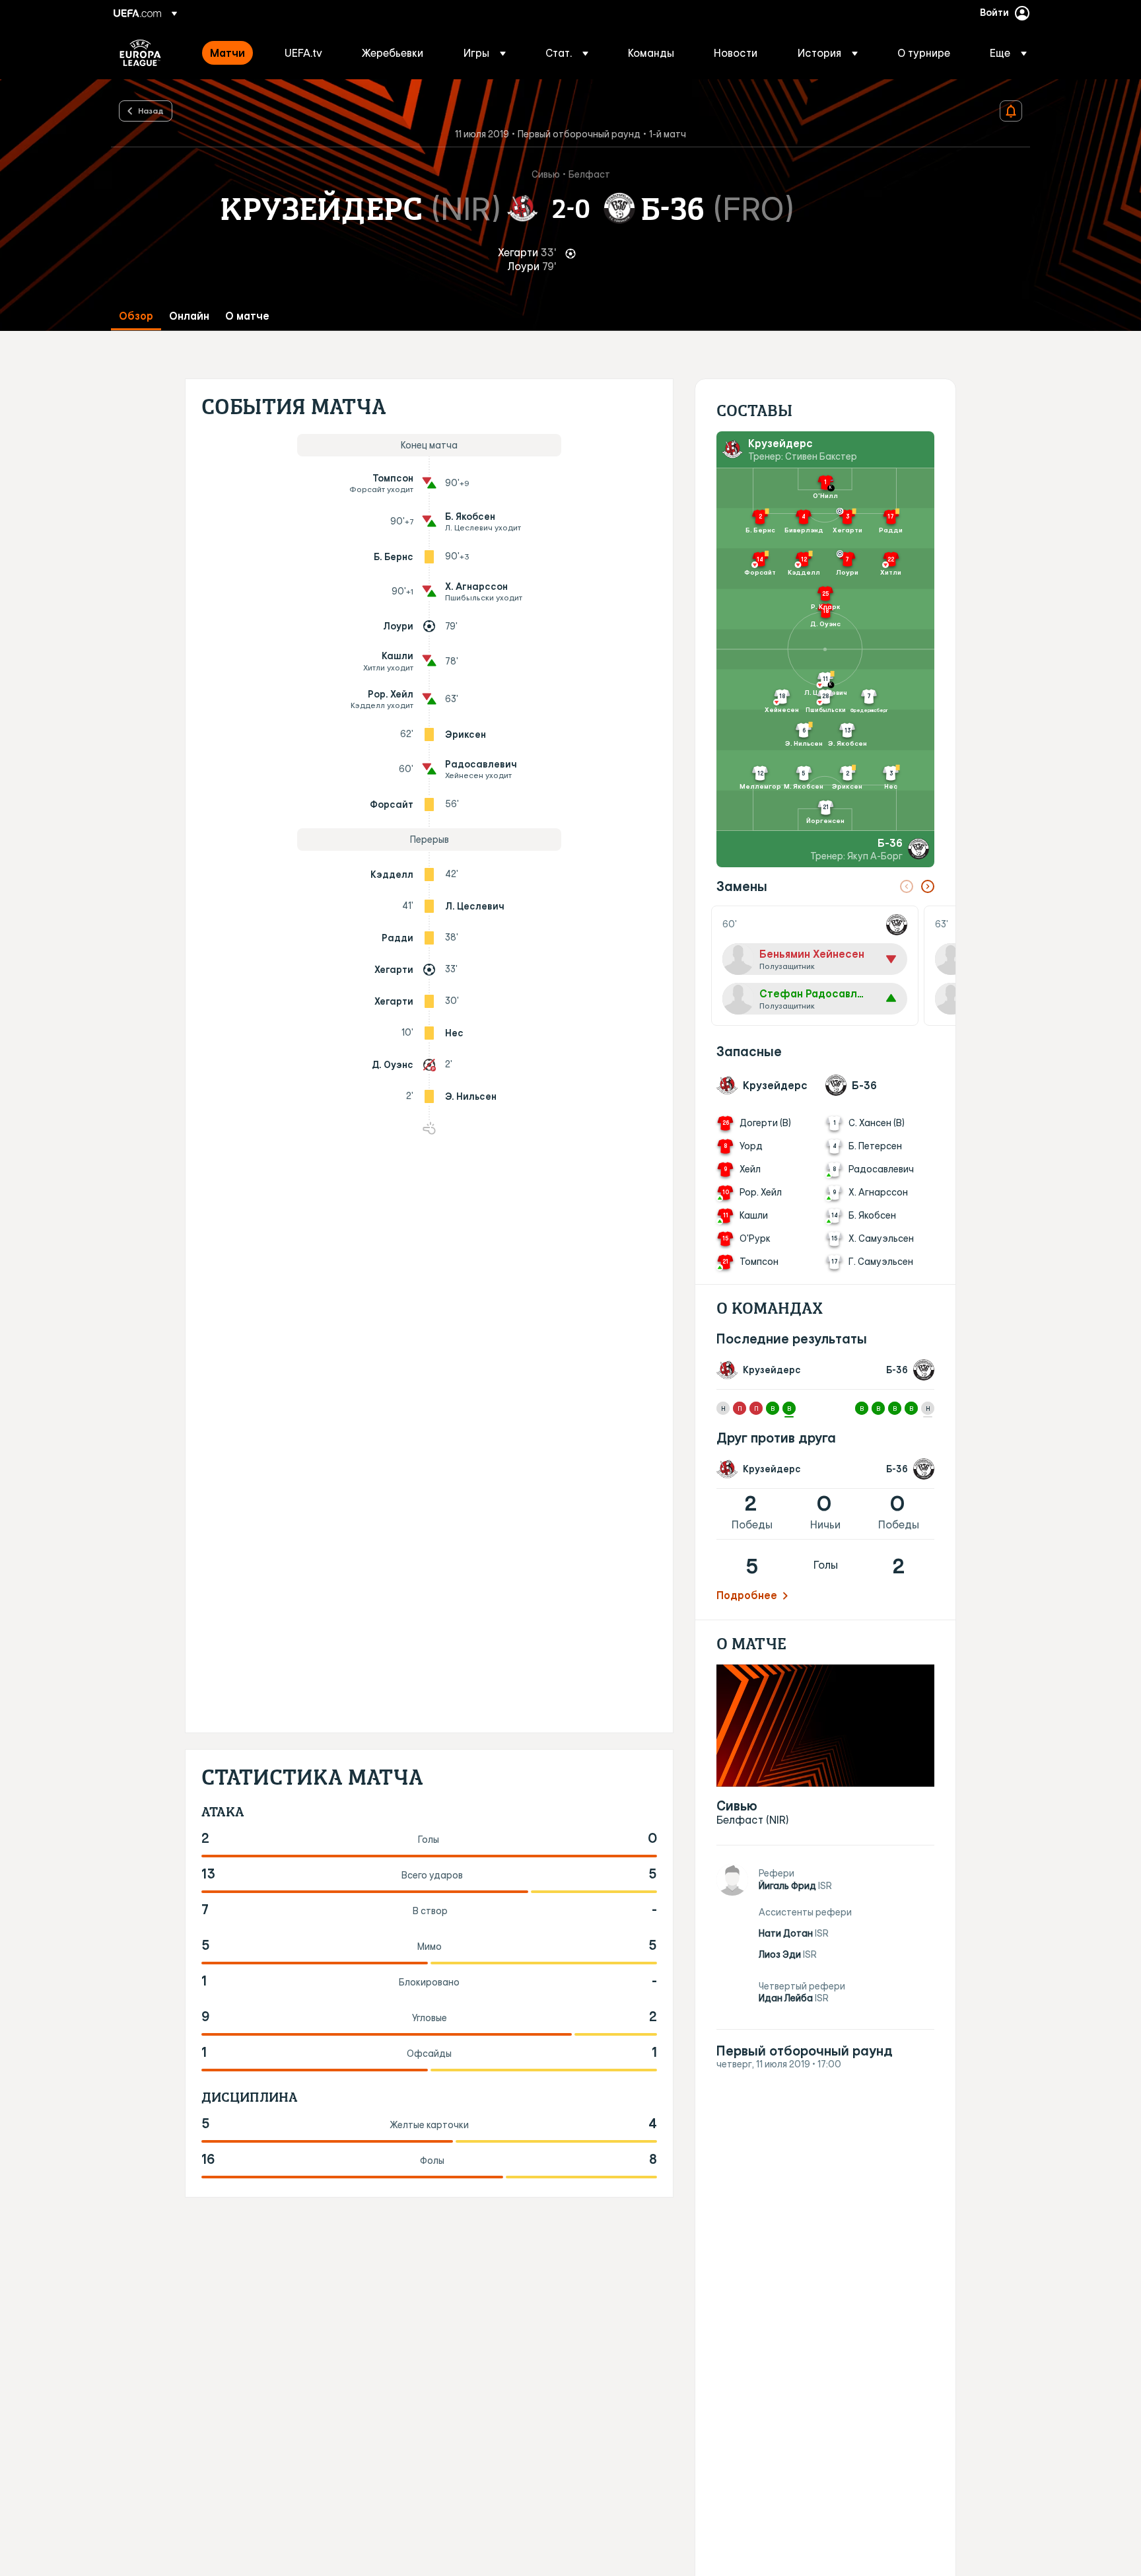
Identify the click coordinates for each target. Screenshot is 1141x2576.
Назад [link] (151, 110)
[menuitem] (231, 53)
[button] (485, 53)
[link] (227, 53)
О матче (247, 316)
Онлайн (189, 316)
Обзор (136, 316)
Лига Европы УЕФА (140, 53)
